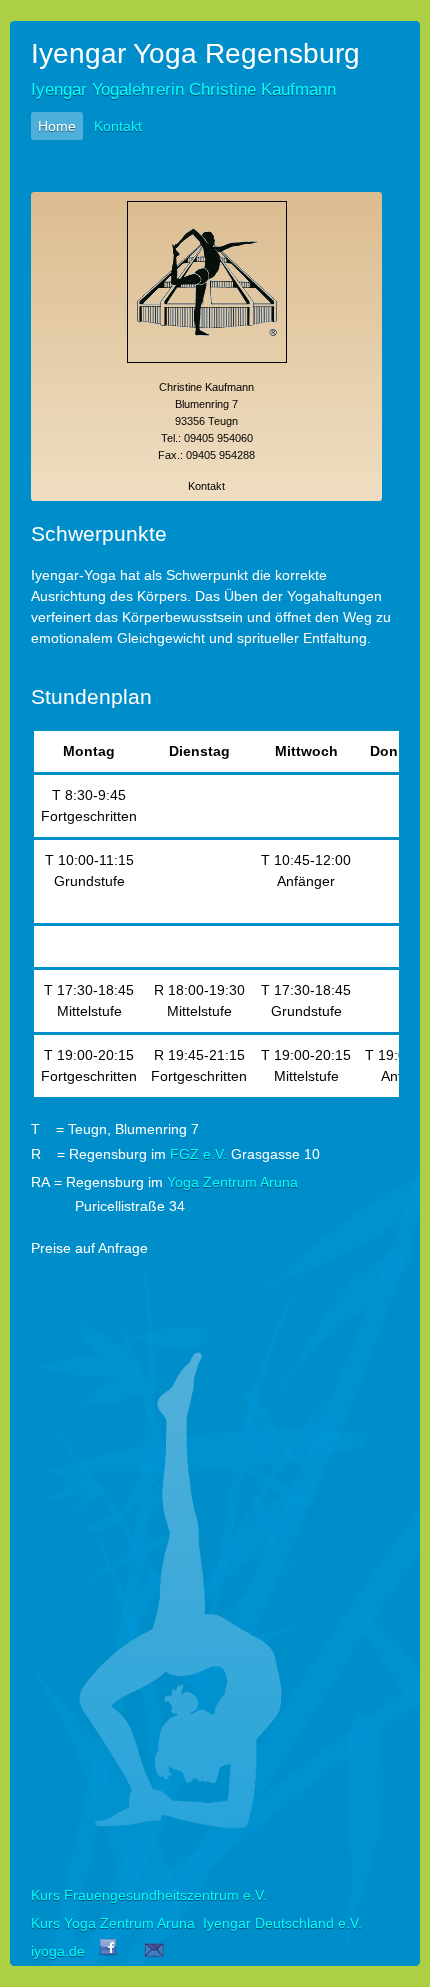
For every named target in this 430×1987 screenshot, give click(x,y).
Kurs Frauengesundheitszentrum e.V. (149, 1895)
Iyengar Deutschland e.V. (282, 1923)
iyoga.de (58, 1951)
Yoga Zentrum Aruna (232, 1182)
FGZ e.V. (198, 1154)
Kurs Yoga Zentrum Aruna (113, 1923)
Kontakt (118, 126)
